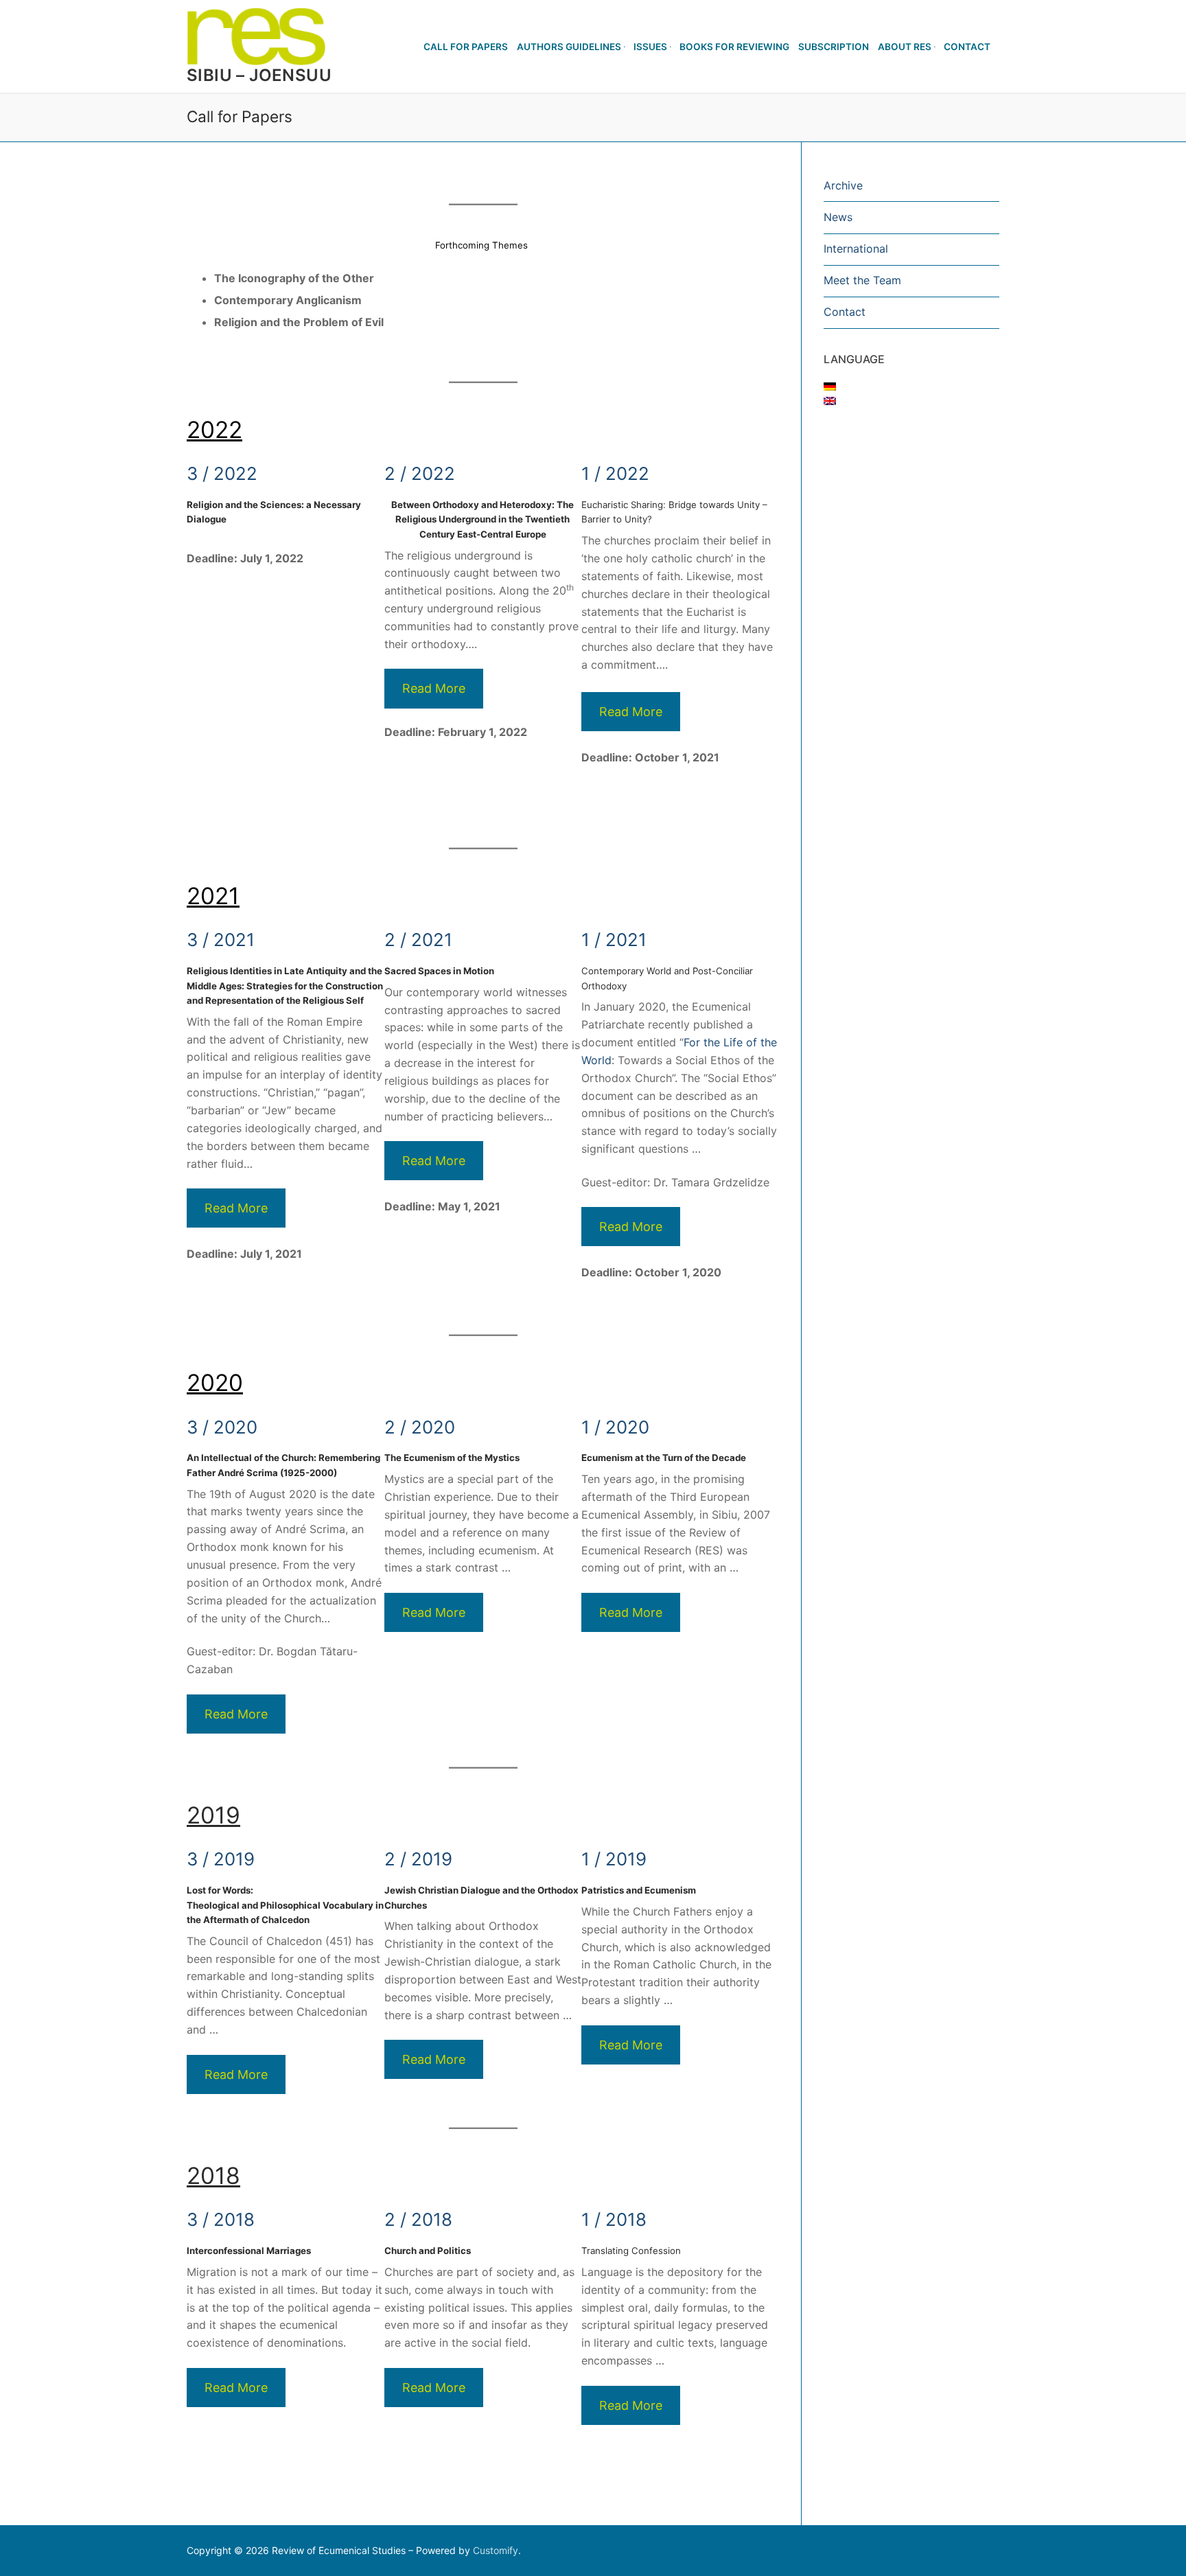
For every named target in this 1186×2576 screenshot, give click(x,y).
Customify (496, 2550)
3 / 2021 (221, 940)
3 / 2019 (221, 1859)
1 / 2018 (614, 2219)
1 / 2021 (614, 940)
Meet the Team (862, 280)
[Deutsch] (830, 387)
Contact (845, 312)
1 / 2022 (615, 473)
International (856, 249)
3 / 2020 (222, 1427)
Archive (843, 185)
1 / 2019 (614, 1859)
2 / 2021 (418, 940)
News (838, 217)
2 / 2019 (418, 1859)
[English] (830, 401)
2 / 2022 (420, 473)
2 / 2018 (418, 2219)
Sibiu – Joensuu (259, 75)
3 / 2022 (222, 473)
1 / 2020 (615, 1427)
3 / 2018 (221, 2219)
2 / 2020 (420, 1427)
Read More (434, 688)
